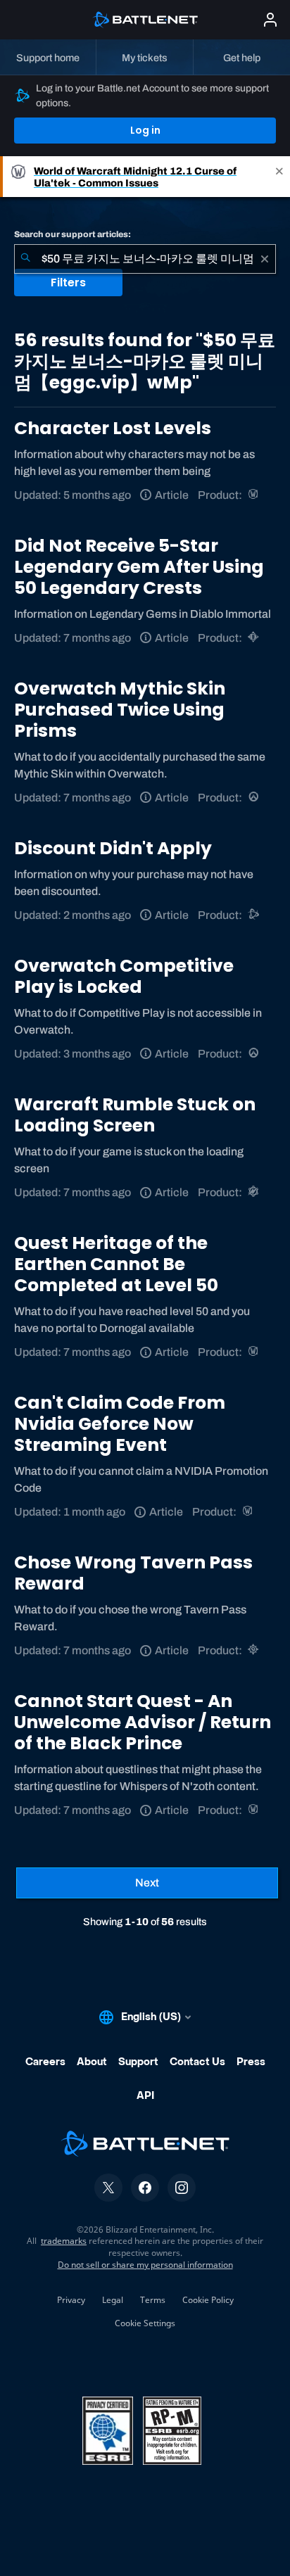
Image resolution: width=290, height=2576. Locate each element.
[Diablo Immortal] (254, 638)
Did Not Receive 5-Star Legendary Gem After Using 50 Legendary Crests (139, 567)
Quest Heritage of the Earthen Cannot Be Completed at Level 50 (116, 1264)
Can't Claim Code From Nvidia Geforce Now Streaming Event (120, 1424)
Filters (68, 283)
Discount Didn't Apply (113, 848)
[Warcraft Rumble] (254, 1192)
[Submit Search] (25, 259)
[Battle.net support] (254, 915)
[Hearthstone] (254, 1650)
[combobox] (145, 259)
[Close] (279, 177)
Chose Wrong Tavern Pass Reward (133, 1573)
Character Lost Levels (113, 428)
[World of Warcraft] (254, 495)
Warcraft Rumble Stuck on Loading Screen (135, 1115)
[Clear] (265, 259)
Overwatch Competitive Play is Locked (124, 976)
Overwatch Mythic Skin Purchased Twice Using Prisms (120, 710)
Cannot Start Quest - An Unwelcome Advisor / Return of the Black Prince (143, 1722)
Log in (145, 130)
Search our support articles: (72, 234)
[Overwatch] (254, 798)
